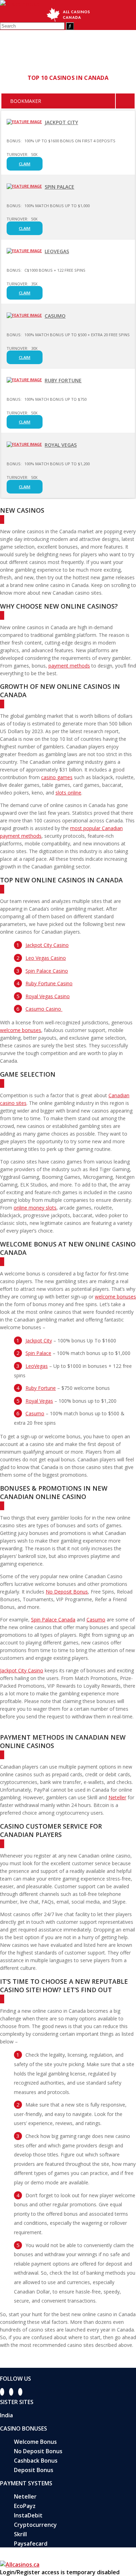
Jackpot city (61, 122)
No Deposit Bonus (67, 1592)
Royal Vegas (61, 445)
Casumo (55, 316)
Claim (25, 164)
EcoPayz (25, 2506)
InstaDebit (28, 2515)
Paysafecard (31, 2544)
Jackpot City (39, 1340)
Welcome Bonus (35, 2442)
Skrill (20, 2534)
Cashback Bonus (36, 2461)
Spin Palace (59, 187)
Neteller (117, 1797)
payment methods (69, 666)
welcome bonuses (21, 1030)
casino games (57, 777)
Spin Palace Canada (53, 1620)
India (6, 2415)
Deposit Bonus (34, 2470)
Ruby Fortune (63, 380)
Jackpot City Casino (22, 1670)
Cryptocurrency (35, 2525)
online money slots (35, 1208)
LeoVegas (57, 251)
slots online (68, 793)
